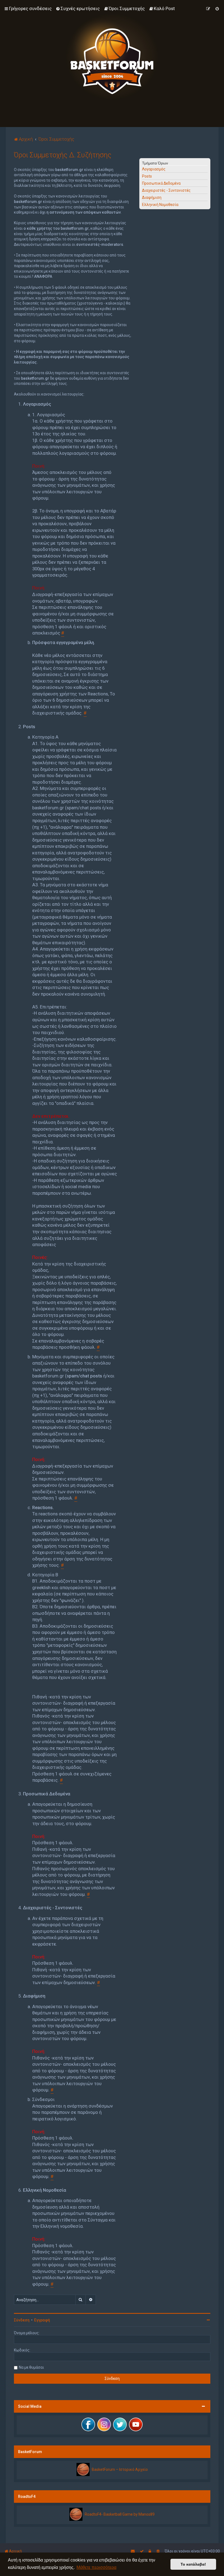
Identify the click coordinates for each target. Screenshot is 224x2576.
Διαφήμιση (152, 197)
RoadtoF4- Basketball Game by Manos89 (120, 2514)
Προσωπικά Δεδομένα (161, 183)
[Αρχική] (112, 57)
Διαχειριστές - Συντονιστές (166, 190)
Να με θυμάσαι (31, 2367)
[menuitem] (78, 8)
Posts (147, 176)
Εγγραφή (42, 2320)
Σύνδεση (22, 2320)
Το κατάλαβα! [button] (193, 2564)
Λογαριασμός (154, 169)
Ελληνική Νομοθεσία (160, 205)
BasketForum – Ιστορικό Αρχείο (120, 2469)
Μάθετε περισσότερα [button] (96, 2567)
